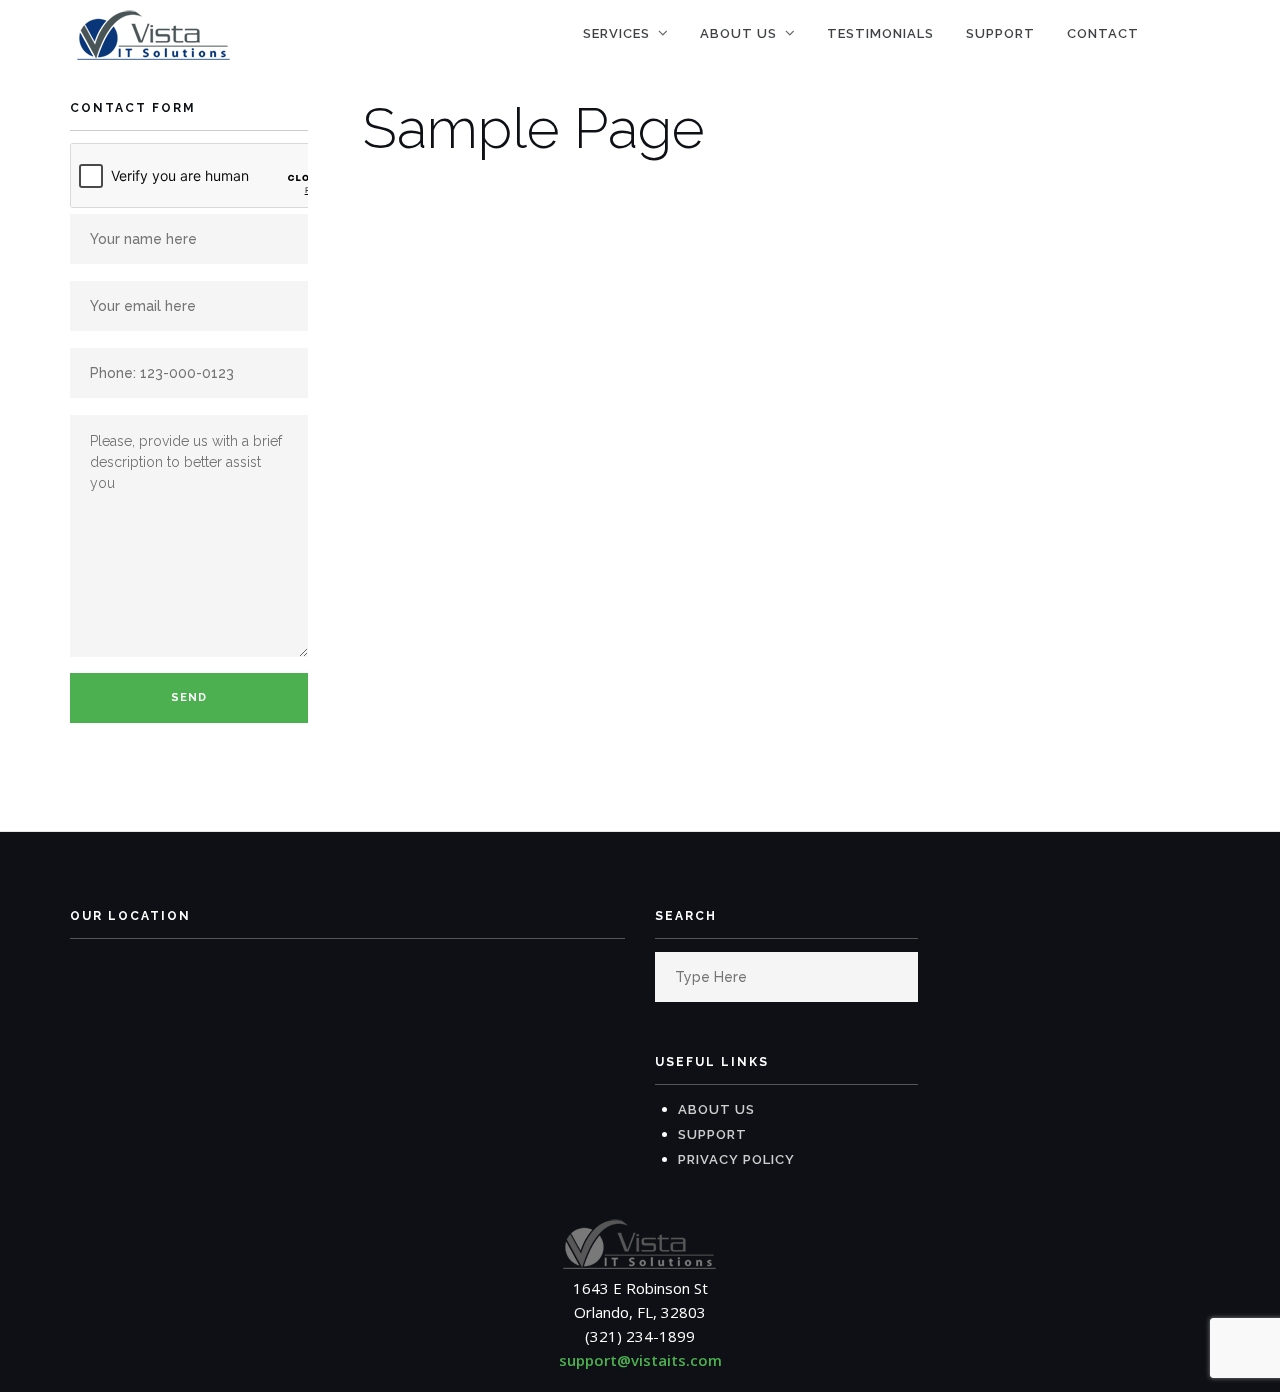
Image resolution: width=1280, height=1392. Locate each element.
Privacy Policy (736, 1159)
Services (616, 33)
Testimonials (880, 33)
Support (1000, 33)
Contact (1103, 33)
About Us (738, 33)
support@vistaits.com (640, 1360)
